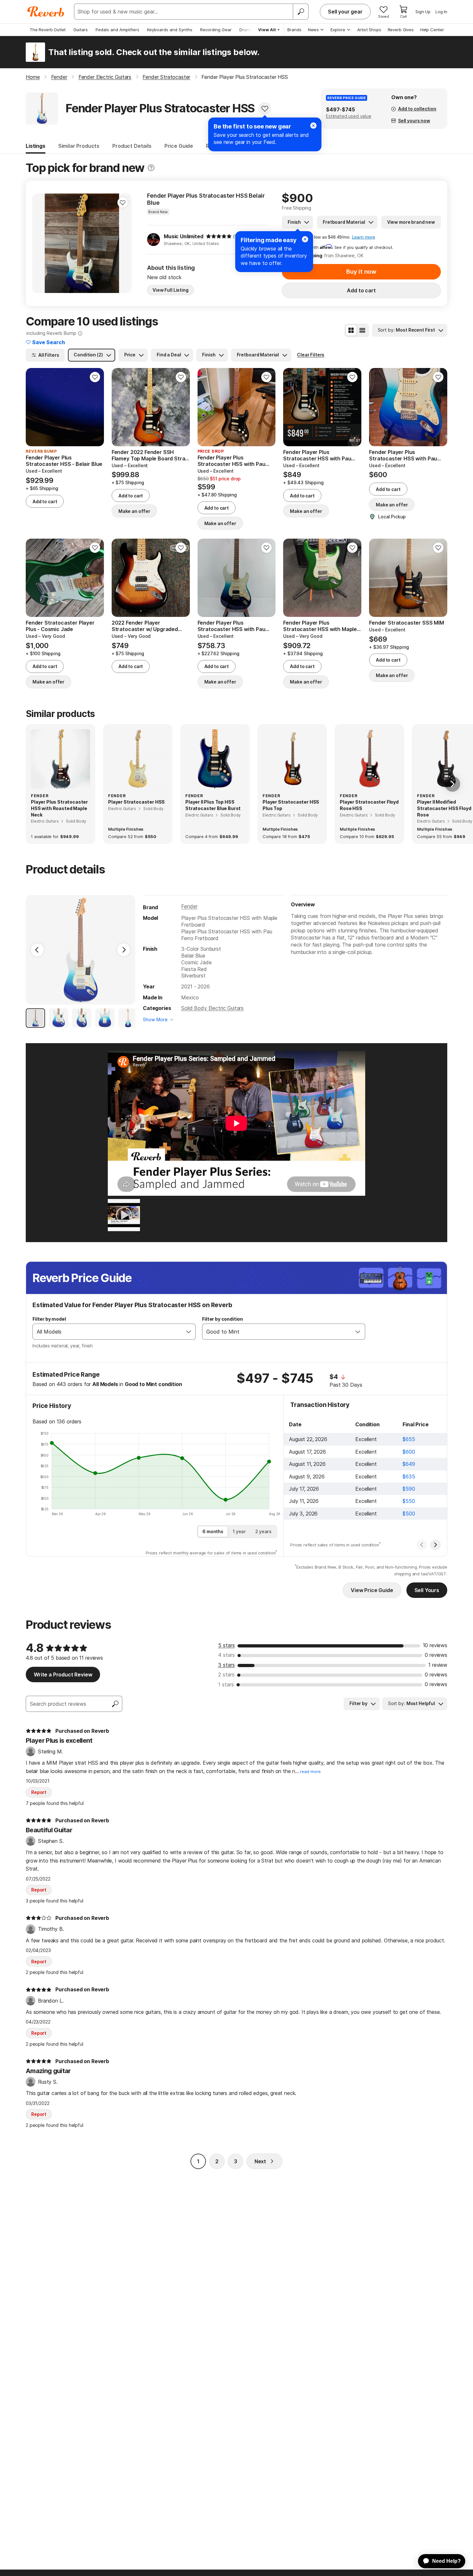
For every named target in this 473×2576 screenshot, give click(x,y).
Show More (155, 1019)
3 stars (227, 1665)
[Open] (189, 1332)
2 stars (226, 1675)
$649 (409, 1464)
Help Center (432, 30)
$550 (409, 1501)
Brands (294, 30)
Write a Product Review (63, 1675)
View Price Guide (372, 1590)
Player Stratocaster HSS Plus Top (291, 805)
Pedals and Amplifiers (117, 30)
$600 (409, 1452)
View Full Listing (171, 290)
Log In (441, 12)
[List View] (362, 330)
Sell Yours (427, 1590)
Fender (189, 906)
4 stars (227, 1655)
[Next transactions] (435, 1545)
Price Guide (179, 146)
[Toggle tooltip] (151, 168)
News (313, 30)
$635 (409, 1477)
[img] (219, 236)
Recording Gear (216, 30)
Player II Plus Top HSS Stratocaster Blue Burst (213, 805)
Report (39, 1792)
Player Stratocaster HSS (136, 802)
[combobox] (107, 1332)
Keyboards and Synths (170, 30)
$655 (409, 1439)
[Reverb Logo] (46, 12)
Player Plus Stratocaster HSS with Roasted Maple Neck (59, 808)
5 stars (227, 1645)
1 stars (226, 1684)
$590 (409, 1489)
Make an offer (134, 511)
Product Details (132, 146)
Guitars (81, 30)
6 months (213, 1531)
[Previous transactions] (422, 1545)
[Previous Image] (37, 950)
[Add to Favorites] (265, 109)
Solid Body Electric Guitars (212, 1008)
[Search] (301, 12)
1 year (239, 1531)
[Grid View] (351, 330)
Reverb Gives (401, 30)
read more (310, 1772)
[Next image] (123, 243)
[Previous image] (41, 243)
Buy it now (361, 272)
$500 (409, 1514)
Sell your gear (345, 12)
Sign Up (423, 12)
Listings (36, 146)
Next (260, 2161)
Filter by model (49, 1319)
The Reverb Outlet (48, 30)
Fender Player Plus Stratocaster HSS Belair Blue (206, 199)
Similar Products (79, 146)
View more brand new (411, 222)
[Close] (305, 239)
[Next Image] (124, 950)
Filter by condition (223, 1319)
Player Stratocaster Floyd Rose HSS (369, 805)
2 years (263, 1531)
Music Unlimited (184, 236)
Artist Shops (369, 30)
